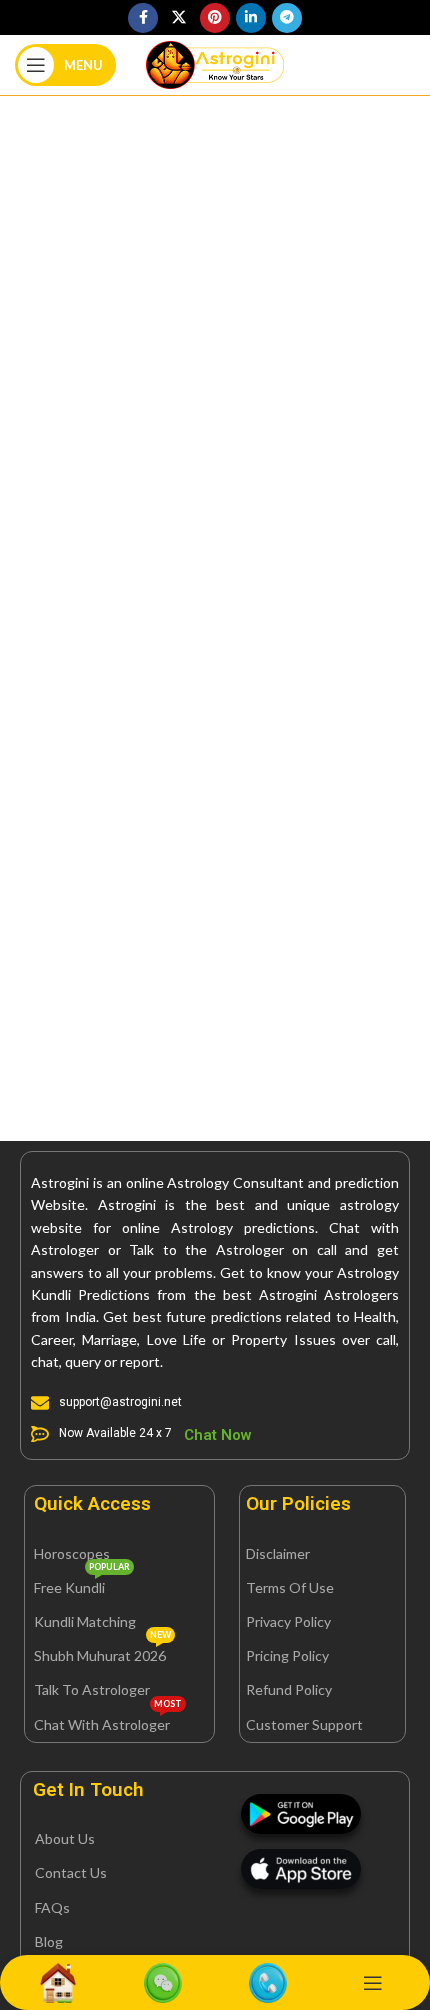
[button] (92, 1503)
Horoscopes (72, 1553)
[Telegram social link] (287, 18)
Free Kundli (82, 1583)
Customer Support (304, 1724)
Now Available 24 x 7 (115, 1433)
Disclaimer (278, 1553)
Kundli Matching (85, 1621)
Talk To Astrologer (92, 1689)
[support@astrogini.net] (40, 1403)
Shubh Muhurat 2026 (102, 1651)
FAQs (52, 1907)
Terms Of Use (290, 1587)
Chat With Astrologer (108, 1720)
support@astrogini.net (120, 1402)
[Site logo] (215, 63)
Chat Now (218, 1435)
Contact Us (71, 1872)
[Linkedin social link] (251, 18)
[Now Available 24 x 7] (40, 1434)
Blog (49, 1941)
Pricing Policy (287, 1655)
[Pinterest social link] (215, 18)
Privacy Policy (288, 1621)
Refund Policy (289, 1689)
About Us (65, 1838)
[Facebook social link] (143, 18)
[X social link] (179, 18)
